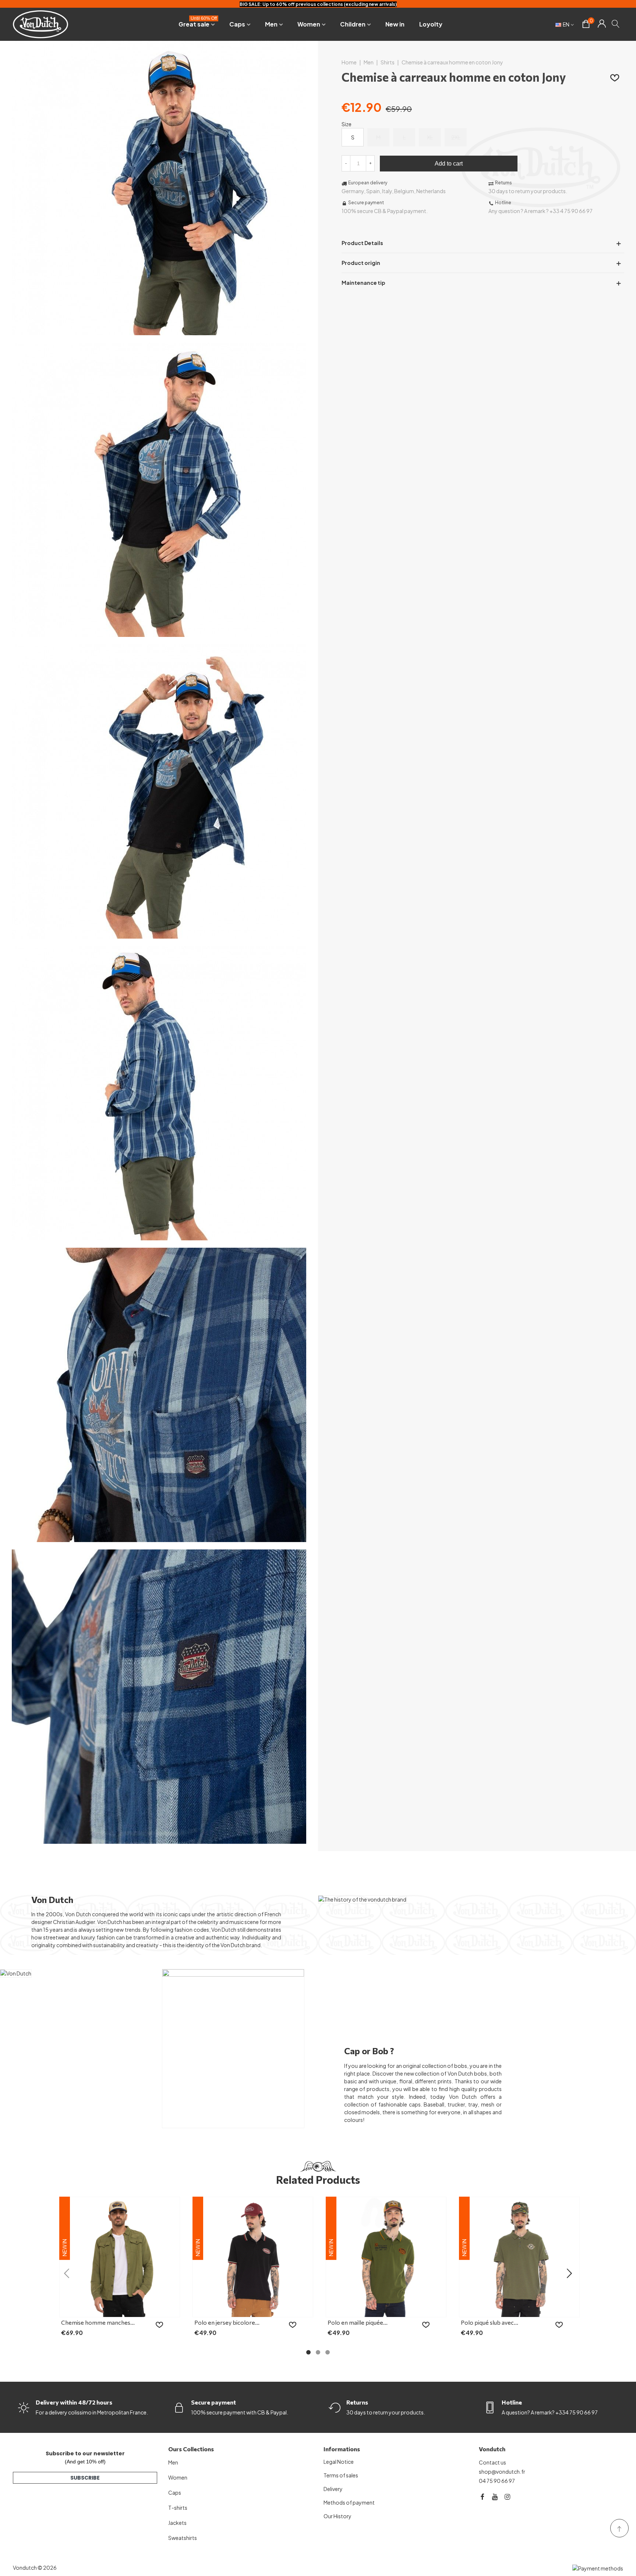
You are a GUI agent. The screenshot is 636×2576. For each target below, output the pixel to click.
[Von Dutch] (40, 24)
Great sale (198, 23)
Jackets (177, 2523)
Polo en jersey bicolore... (227, 2322)
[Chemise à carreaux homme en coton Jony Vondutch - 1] (159, 331)
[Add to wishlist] (615, 77)
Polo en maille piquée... (358, 2322)
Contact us (492, 2462)
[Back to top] (619, 2528)
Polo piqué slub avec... (490, 2322)
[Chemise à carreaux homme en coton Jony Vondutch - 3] (159, 935)
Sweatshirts (183, 2538)
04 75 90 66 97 (497, 2481)
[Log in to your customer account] (602, 24)
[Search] (616, 24)
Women (309, 24)
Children (353, 24)
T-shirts (178, 2508)
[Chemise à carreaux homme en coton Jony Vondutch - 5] (159, 1538)
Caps (237, 24)
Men (271, 24)
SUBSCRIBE (85, 2478)
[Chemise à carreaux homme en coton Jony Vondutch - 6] (159, 1840)
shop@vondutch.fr (502, 2472)
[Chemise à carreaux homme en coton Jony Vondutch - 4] (159, 1236)
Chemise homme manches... (98, 2322)
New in (395, 24)
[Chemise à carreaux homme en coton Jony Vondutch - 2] (159, 633)
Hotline (512, 2402)
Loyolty (431, 24)
